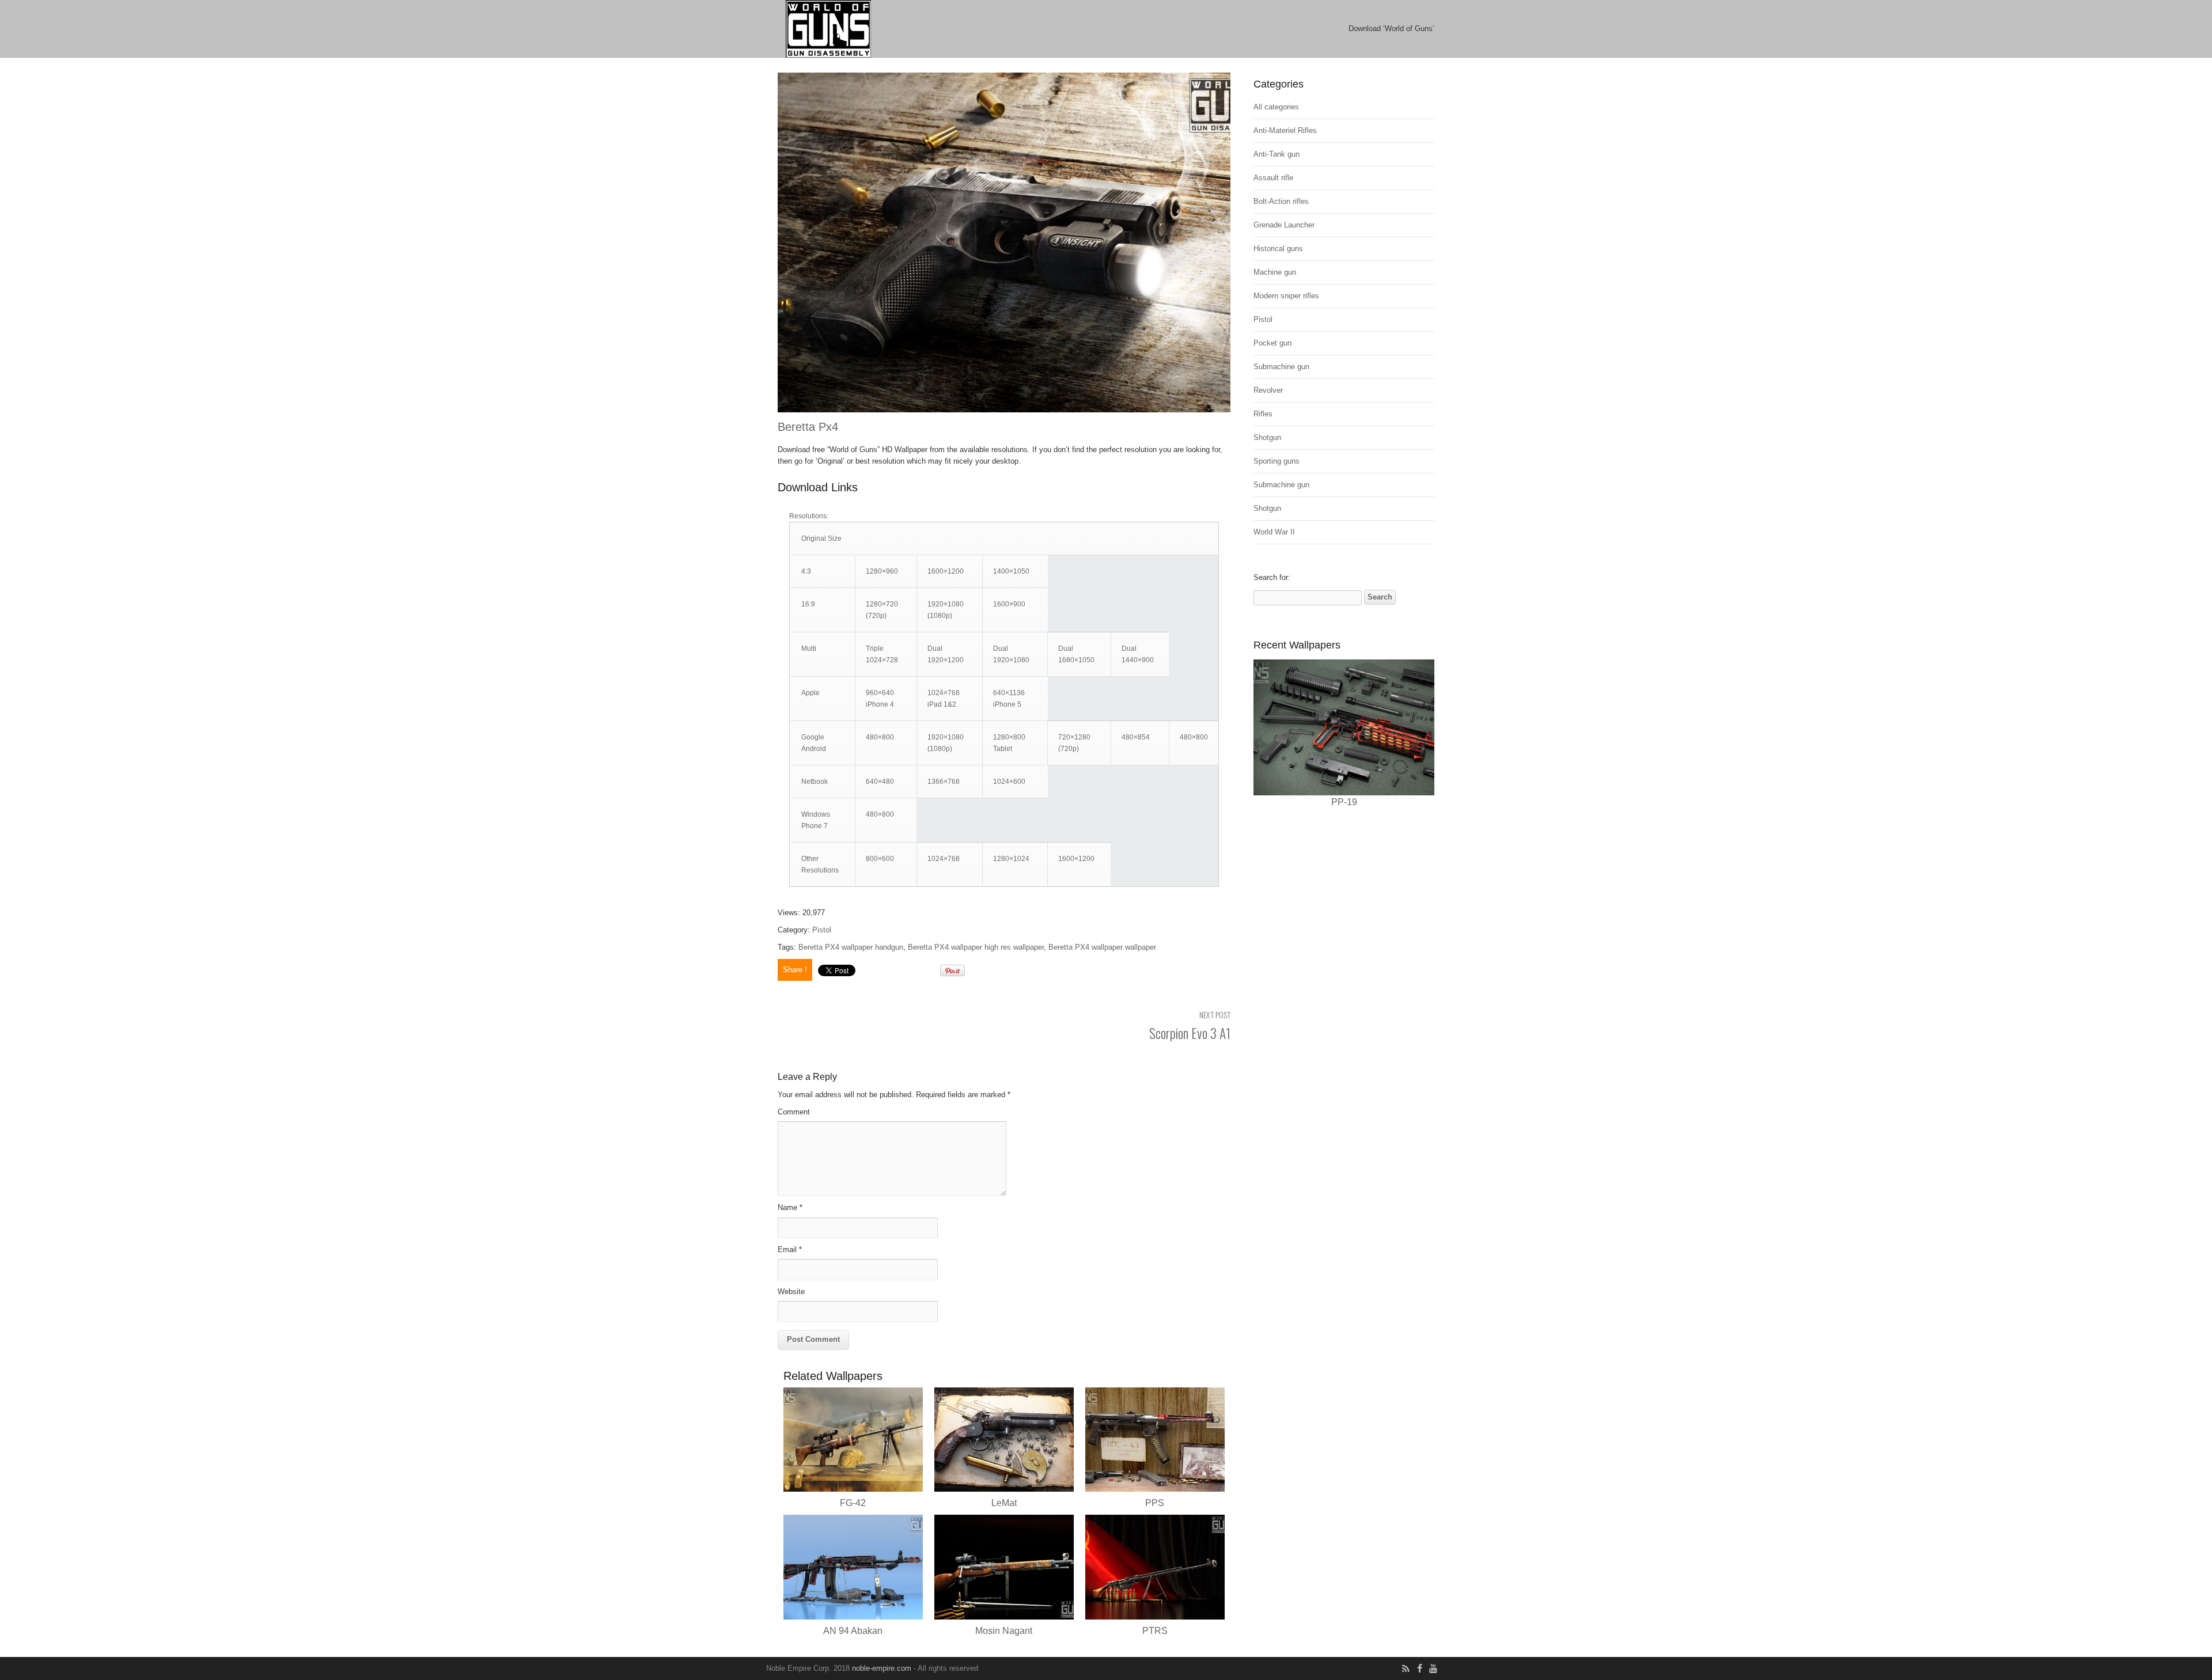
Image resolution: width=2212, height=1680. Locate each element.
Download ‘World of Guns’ (1391, 29)
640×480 (880, 782)
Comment (794, 1112)
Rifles (1263, 414)
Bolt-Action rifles (1281, 201)
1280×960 (882, 571)
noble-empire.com (882, 1668)
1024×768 (944, 859)
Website (791, 1292)
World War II (1274, 532)
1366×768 (944, 782)
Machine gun (1275, 272)
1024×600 (1009, 782)
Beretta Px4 (808, 427)
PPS (1155, 1503)
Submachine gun (1281, 367)
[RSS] (1406, 1669)
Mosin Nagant (1004, 1631)
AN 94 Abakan (853, 1631)
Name (790, 1207)
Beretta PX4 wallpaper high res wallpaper (976, 947)
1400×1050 (1011, 571)
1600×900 (1009, 604)
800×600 (880, 859)
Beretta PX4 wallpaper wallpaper (1102, 947)
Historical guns (1278, 249)
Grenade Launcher (1284, 225)
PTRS (1155, 1631)
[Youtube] (1433, 1669)
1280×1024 (1011, 859)
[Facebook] (1419, 1669)
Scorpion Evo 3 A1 (1190, 1033)
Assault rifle (1273, 178)
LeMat (1004, 1503)
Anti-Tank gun (1277, 154)
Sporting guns (1277, 461)
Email (790, 1249)
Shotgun (1267, 437)
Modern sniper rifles (1286, 296)
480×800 (880, 737)
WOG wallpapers (902, 29)
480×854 (1136, 737)
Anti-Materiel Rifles (1285, 130)
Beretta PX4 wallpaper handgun (851, 947)
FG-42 (853, 1503)
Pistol (822, 930)
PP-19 (1344, 802)
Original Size (821, 538)
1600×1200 (946, 571)
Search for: (1272, 577)
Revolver (1268, 390)
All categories (1276, 107)
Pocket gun (1272, 343)
